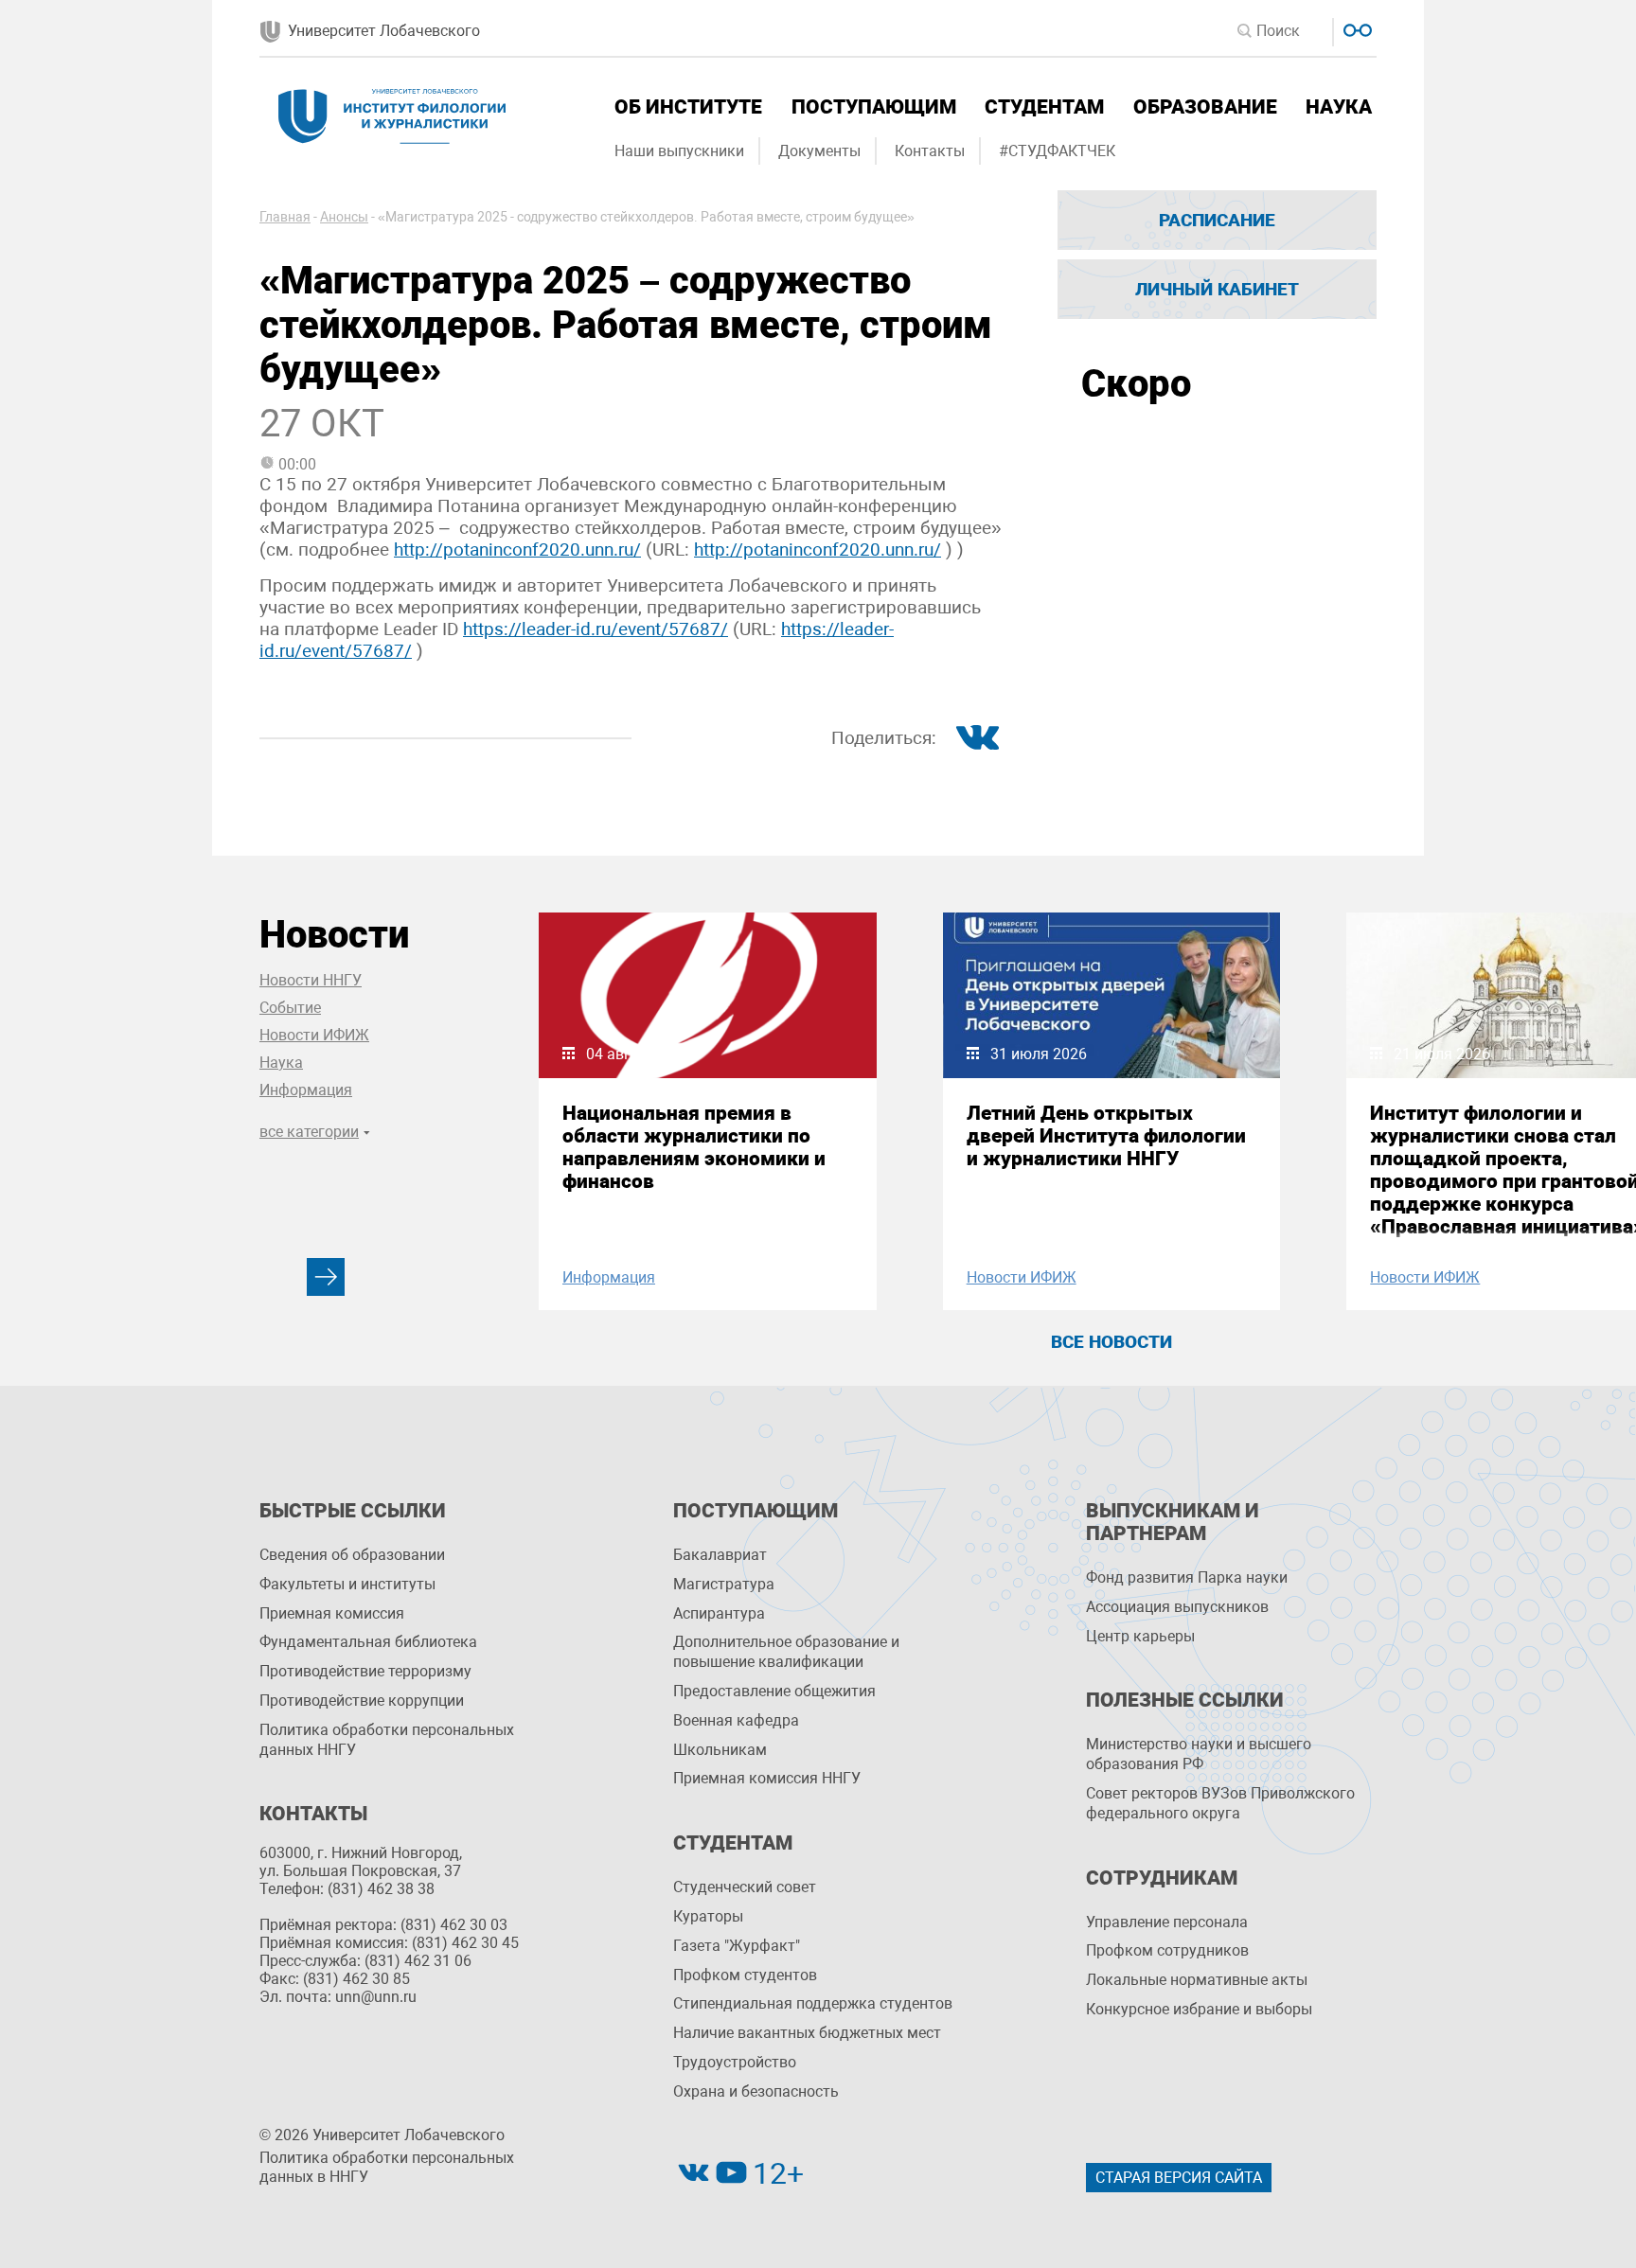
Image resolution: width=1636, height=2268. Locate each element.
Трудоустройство (735, 2062)
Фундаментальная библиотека (368, 1642)
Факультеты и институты (347, 1584)
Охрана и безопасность (756, 2091)
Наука (1339, 107)
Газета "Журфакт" (737, 1946)
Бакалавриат (720, 1555)
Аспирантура (719, 1613)
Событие (290, 1008)
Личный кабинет (1217, 289)
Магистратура (724, 1584)
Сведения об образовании (352, 1555)
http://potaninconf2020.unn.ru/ (517, 549)
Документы (819, 151)
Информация (306, 1090)
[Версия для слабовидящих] (1355, 28)
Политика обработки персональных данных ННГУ (387, 1740)
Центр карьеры (1140, 1636)
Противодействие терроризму (365, 1671)
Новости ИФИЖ (314, 1035)
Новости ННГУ (311, 980)
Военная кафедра (736, 1720)
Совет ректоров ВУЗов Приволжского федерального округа (1220, 1803)
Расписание (1217, 220)
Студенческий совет (745, 1887)
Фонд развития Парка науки (1187, 1577)
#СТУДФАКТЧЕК (1057, 151)
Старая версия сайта (1179, 2178)
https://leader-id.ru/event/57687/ (596, 629)
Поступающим (874, 107)
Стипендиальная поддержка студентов (813, 2003)
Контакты (930, 151)
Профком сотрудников (1167, 1950)
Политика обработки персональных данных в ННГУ (387, 2168)
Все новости (1111, 1342)
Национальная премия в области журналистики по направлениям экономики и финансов (694, 1147)
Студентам (1044, 107)
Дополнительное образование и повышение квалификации (786, 1652)
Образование (1205, 107)
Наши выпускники (679, 151)
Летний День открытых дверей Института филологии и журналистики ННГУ (1106, 1136)
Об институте (688, 107)
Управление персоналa (1167, 1922)
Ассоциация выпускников (1177, 1607)
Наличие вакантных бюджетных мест (807, 2033)
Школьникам (720, 1750)
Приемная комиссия (332, 1613)
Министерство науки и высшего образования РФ (1199, 1754)
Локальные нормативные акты (1197, 1980)
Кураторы (708, 1916)
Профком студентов (745, 1975)
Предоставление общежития (774, 1691)
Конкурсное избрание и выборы (1199, 2009)
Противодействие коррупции (362, 1701)
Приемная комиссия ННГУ (767, 1778)
